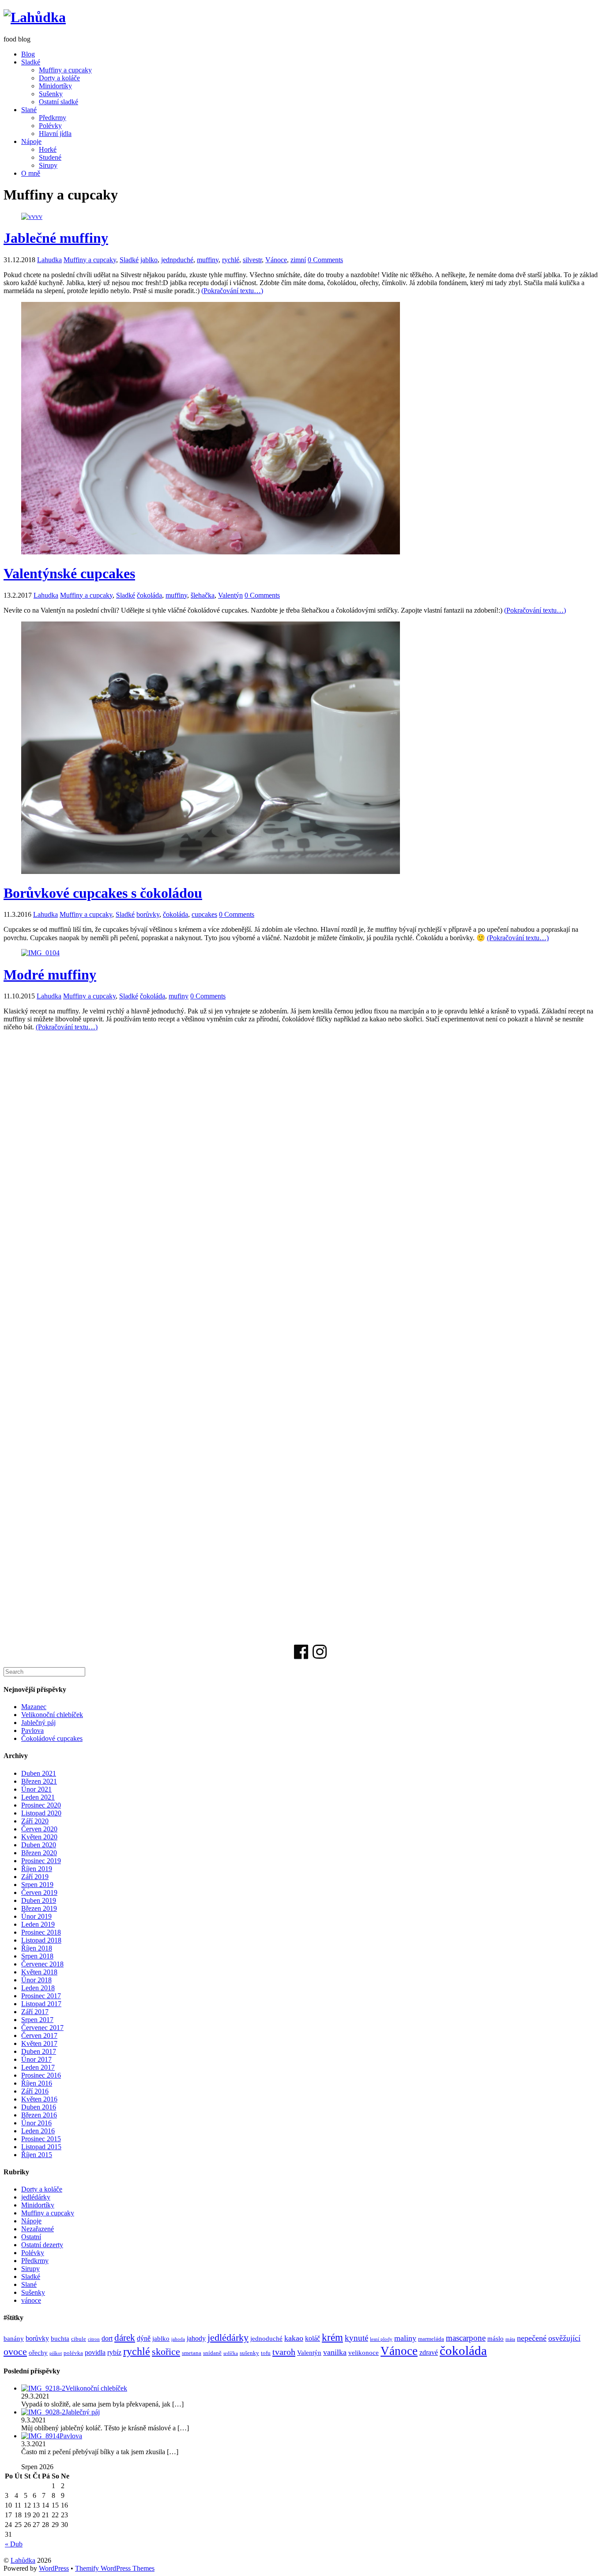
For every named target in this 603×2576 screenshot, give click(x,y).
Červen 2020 (39, 1829)
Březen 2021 (39, 1781)
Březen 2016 (39, 2115)
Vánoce (276, 260)
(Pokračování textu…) (232, 291)
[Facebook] (301, 1655)
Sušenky (51, 94)
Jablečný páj (38, 1723)
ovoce (15, 2352)
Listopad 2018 (41, 1940)
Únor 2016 (36, 2123)
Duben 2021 (39, 1773)
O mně (31, 173)
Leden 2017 (38, 2067)
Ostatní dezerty (42, 2245)
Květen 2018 (39, 1972)
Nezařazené (38, 2229)
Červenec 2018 (42, 1964)
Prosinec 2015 (41, 2139)
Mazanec (34, 1707)
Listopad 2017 (41, 2004)
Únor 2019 (36, 1916)
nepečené (532, 2338)
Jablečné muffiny (56, 238)
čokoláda (149, 595)
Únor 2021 (36, 1789)
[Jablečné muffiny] (32, 217)
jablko (149, 260)
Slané (29, 110)
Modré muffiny (50, 975)
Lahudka (49, 260)
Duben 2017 (39, 2051)
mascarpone (466, 2338)
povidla (95, 2353)
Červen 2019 (39, 1892)
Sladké (31, 62)
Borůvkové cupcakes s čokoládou (103, 893)
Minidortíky (55, 86)
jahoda (178, 2339)
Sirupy (48, 165)
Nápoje (31, 141)
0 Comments (325, 260)
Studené (50, 157)
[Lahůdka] (35, 17)
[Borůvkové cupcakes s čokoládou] (211, 872)
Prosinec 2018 (41, 1932)
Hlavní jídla (55, 134)
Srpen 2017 (37, 2020)
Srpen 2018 (37, 1956)
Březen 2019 (39, 1908)
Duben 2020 (39, 1845)
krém (332, 2337)
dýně (144, 2339)
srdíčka (231, 2353)
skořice (166, 2352)
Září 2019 (35, 1877)
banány (14, 2339)
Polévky (50, 126)
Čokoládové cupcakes (52, 1738)
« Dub (14, 2544)
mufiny (179, 996)
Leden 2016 (38, 2131)
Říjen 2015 (37, 2155)
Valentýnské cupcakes (69, 573)
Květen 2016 (39, 2099)
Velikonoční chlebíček (52, 1715)
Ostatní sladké (58, 102)
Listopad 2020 (41, 1813)
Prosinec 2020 (41, 1805)
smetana (192, 2353)
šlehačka (203, 595)
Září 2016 (35, 2091)
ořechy (38, 2353)
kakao (294, 2338)
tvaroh (284, 2352)
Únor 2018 (36, 1980)
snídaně (212, 2353)
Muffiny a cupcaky (65, 70)
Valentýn (230, 595)
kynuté (356, 2338)
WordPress (54, 2568)
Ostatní (31, 2237)
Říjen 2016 (37, 2083)
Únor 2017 (36, 2059)
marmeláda (431, 2339)
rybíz (114, 2353)
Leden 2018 (38, 1988)
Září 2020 (35, 1821)
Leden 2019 (38, 1924)
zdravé (429, 2353)
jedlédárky (36, 2197)
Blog (28, 54)
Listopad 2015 (41, 2147)
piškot (56, 2353)
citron (94, 2339)
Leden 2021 (38, 1797)
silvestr (252, 260)
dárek (125, 2338)
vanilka (335, 2352)
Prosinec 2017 (41, 1996)
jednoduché (266, 2339)
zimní (298, 260)
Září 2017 (35, 2012)
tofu (266, 2353)
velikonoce (364, 2353)
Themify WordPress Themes (115, 2568)
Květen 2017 (39, 2043)
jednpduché (177, 260)
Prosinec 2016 (41, 2075)
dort (107, 2339)
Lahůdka (23, 2560)
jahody (196, 2339)
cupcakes (204, 914)
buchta (60, 2339)
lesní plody (381, 2339)
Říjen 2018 (37, 1948)
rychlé (231, 260)
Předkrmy (53, 118)
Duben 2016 (39, 2107)
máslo (496, 2339)
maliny (405, 2338)
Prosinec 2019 (41, 1861)
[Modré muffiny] (40, 953)
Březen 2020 (39, 1853)
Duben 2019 (39, 1900)
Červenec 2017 (42, 2028)
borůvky (148, 914)
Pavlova (32, 1731)
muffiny (208, 260)
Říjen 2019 (37, 1869)
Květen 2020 (39, 1837)
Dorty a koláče (59, 78)
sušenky (249, 2353)
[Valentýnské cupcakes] (211, 552)
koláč (313, 2339)
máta (510, 2339)
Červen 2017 (39, 2036)
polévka (73, 2353)
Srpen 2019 (37, 1885)
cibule (79, 2339)
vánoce (31, 2300)
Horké (48, 149)
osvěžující (564, 2338)
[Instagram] (320, 1655)
